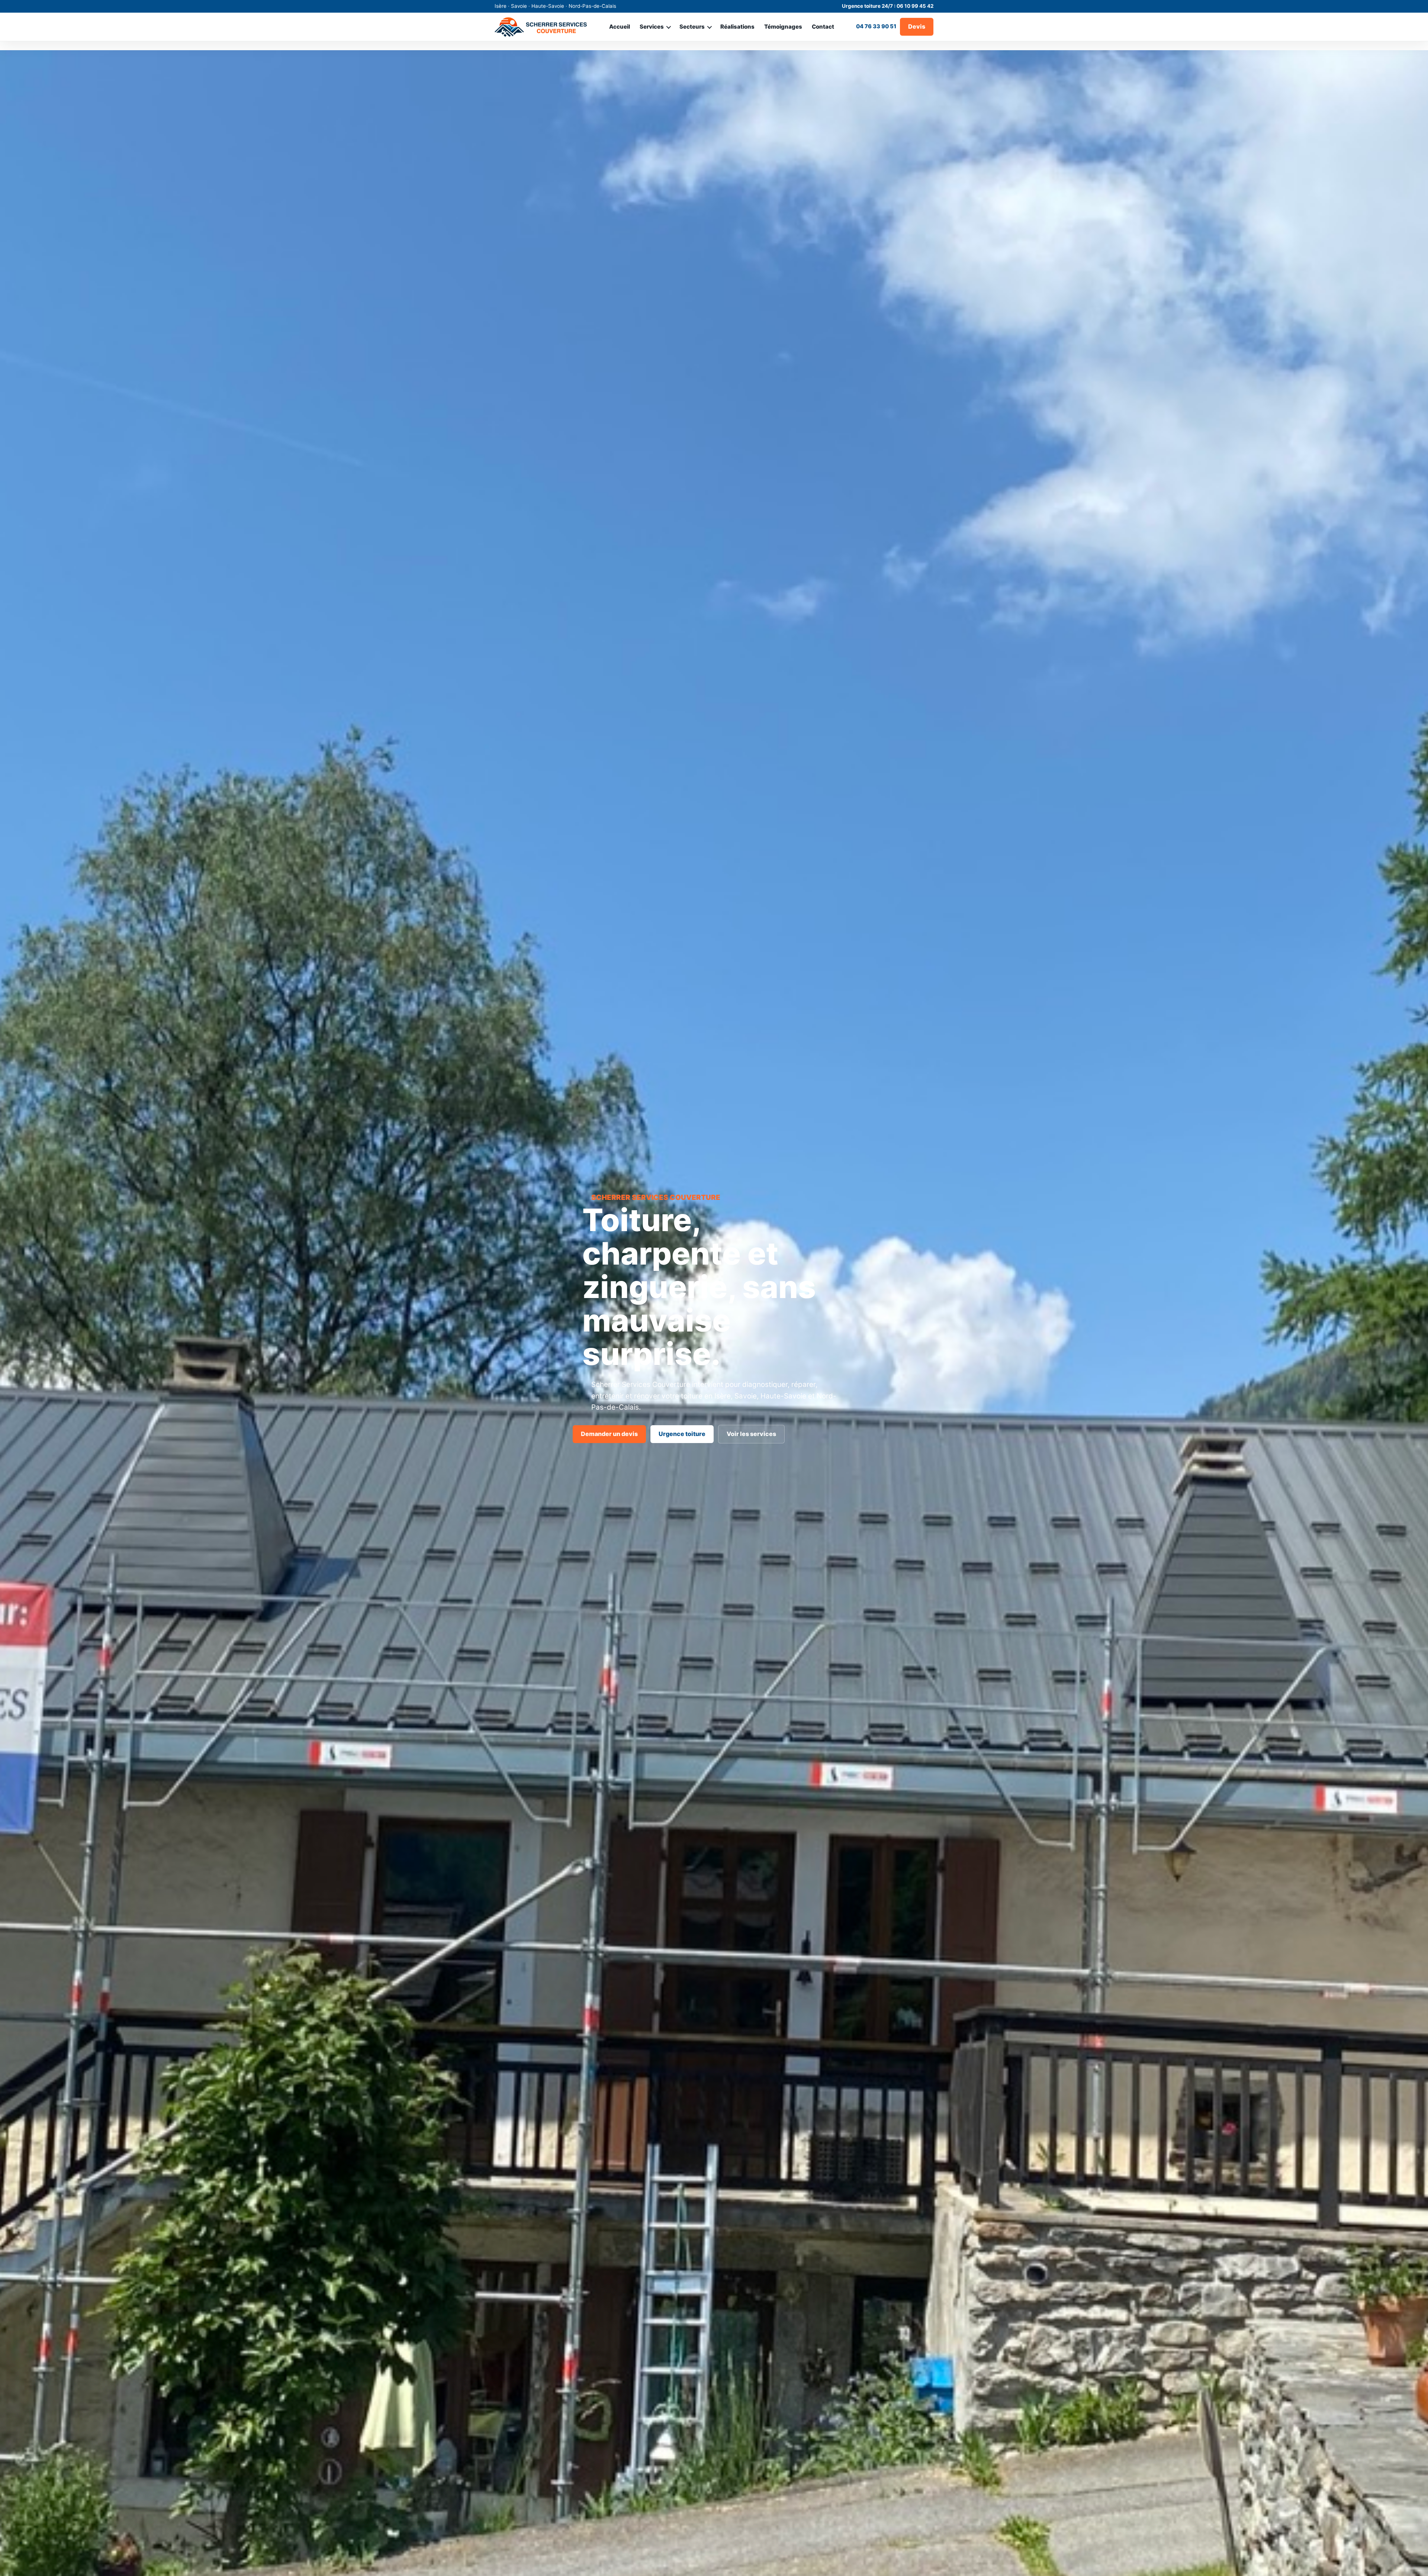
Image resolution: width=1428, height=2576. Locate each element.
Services (652, 27)
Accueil (620, 27)
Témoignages (783, 27)
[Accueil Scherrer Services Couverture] (541, 27)
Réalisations (737, 27)
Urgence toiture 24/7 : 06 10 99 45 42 (888, 6)
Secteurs (692, 27)
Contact (823, 27)
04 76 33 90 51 (876, 26)
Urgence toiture (682, 1434)
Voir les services (751, 1434)
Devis (917, 26)
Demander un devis (609, 1434)
